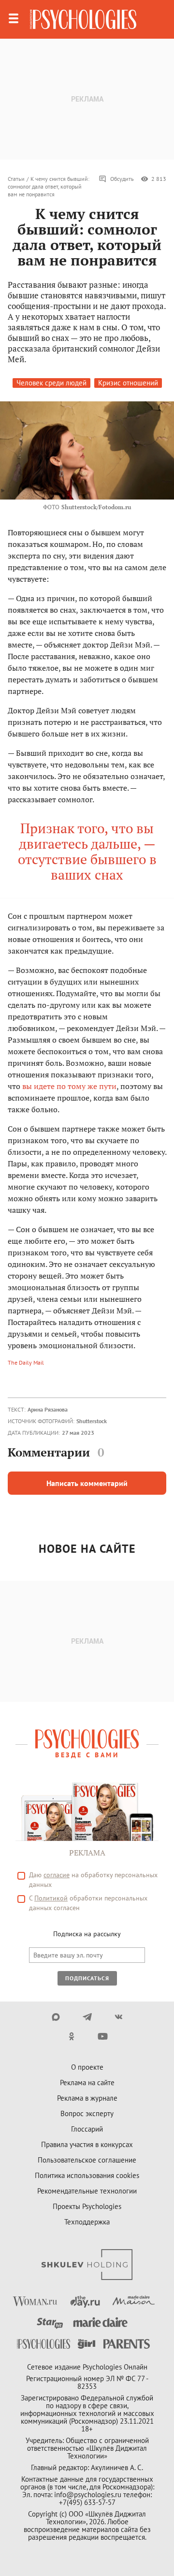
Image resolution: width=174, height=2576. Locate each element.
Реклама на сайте (87, 2083)
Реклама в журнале (87, 2098)
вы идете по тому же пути (69, 1086)
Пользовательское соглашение (87, 2160)
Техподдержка (87, 2222)
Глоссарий (87, 2129)
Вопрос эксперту (87, 2113)
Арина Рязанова (48, 1409)
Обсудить (122, 179)
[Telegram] (87, 2017)
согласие (57, 1875)
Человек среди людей (51, 383)
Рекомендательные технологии (87, 2191)
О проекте (87, 2067)
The (13, 1362)
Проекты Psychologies (87, 2206)
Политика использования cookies (87, 2175)
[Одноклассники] (71, 2036)
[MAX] (56, 2017)
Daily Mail (31, 1362)
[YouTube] (103, 2036)
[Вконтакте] (119, 2017)
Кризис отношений (128, 383)
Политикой (51, 1898)
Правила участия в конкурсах (87, 2144)
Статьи (16, 179)
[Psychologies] (83, 19)
